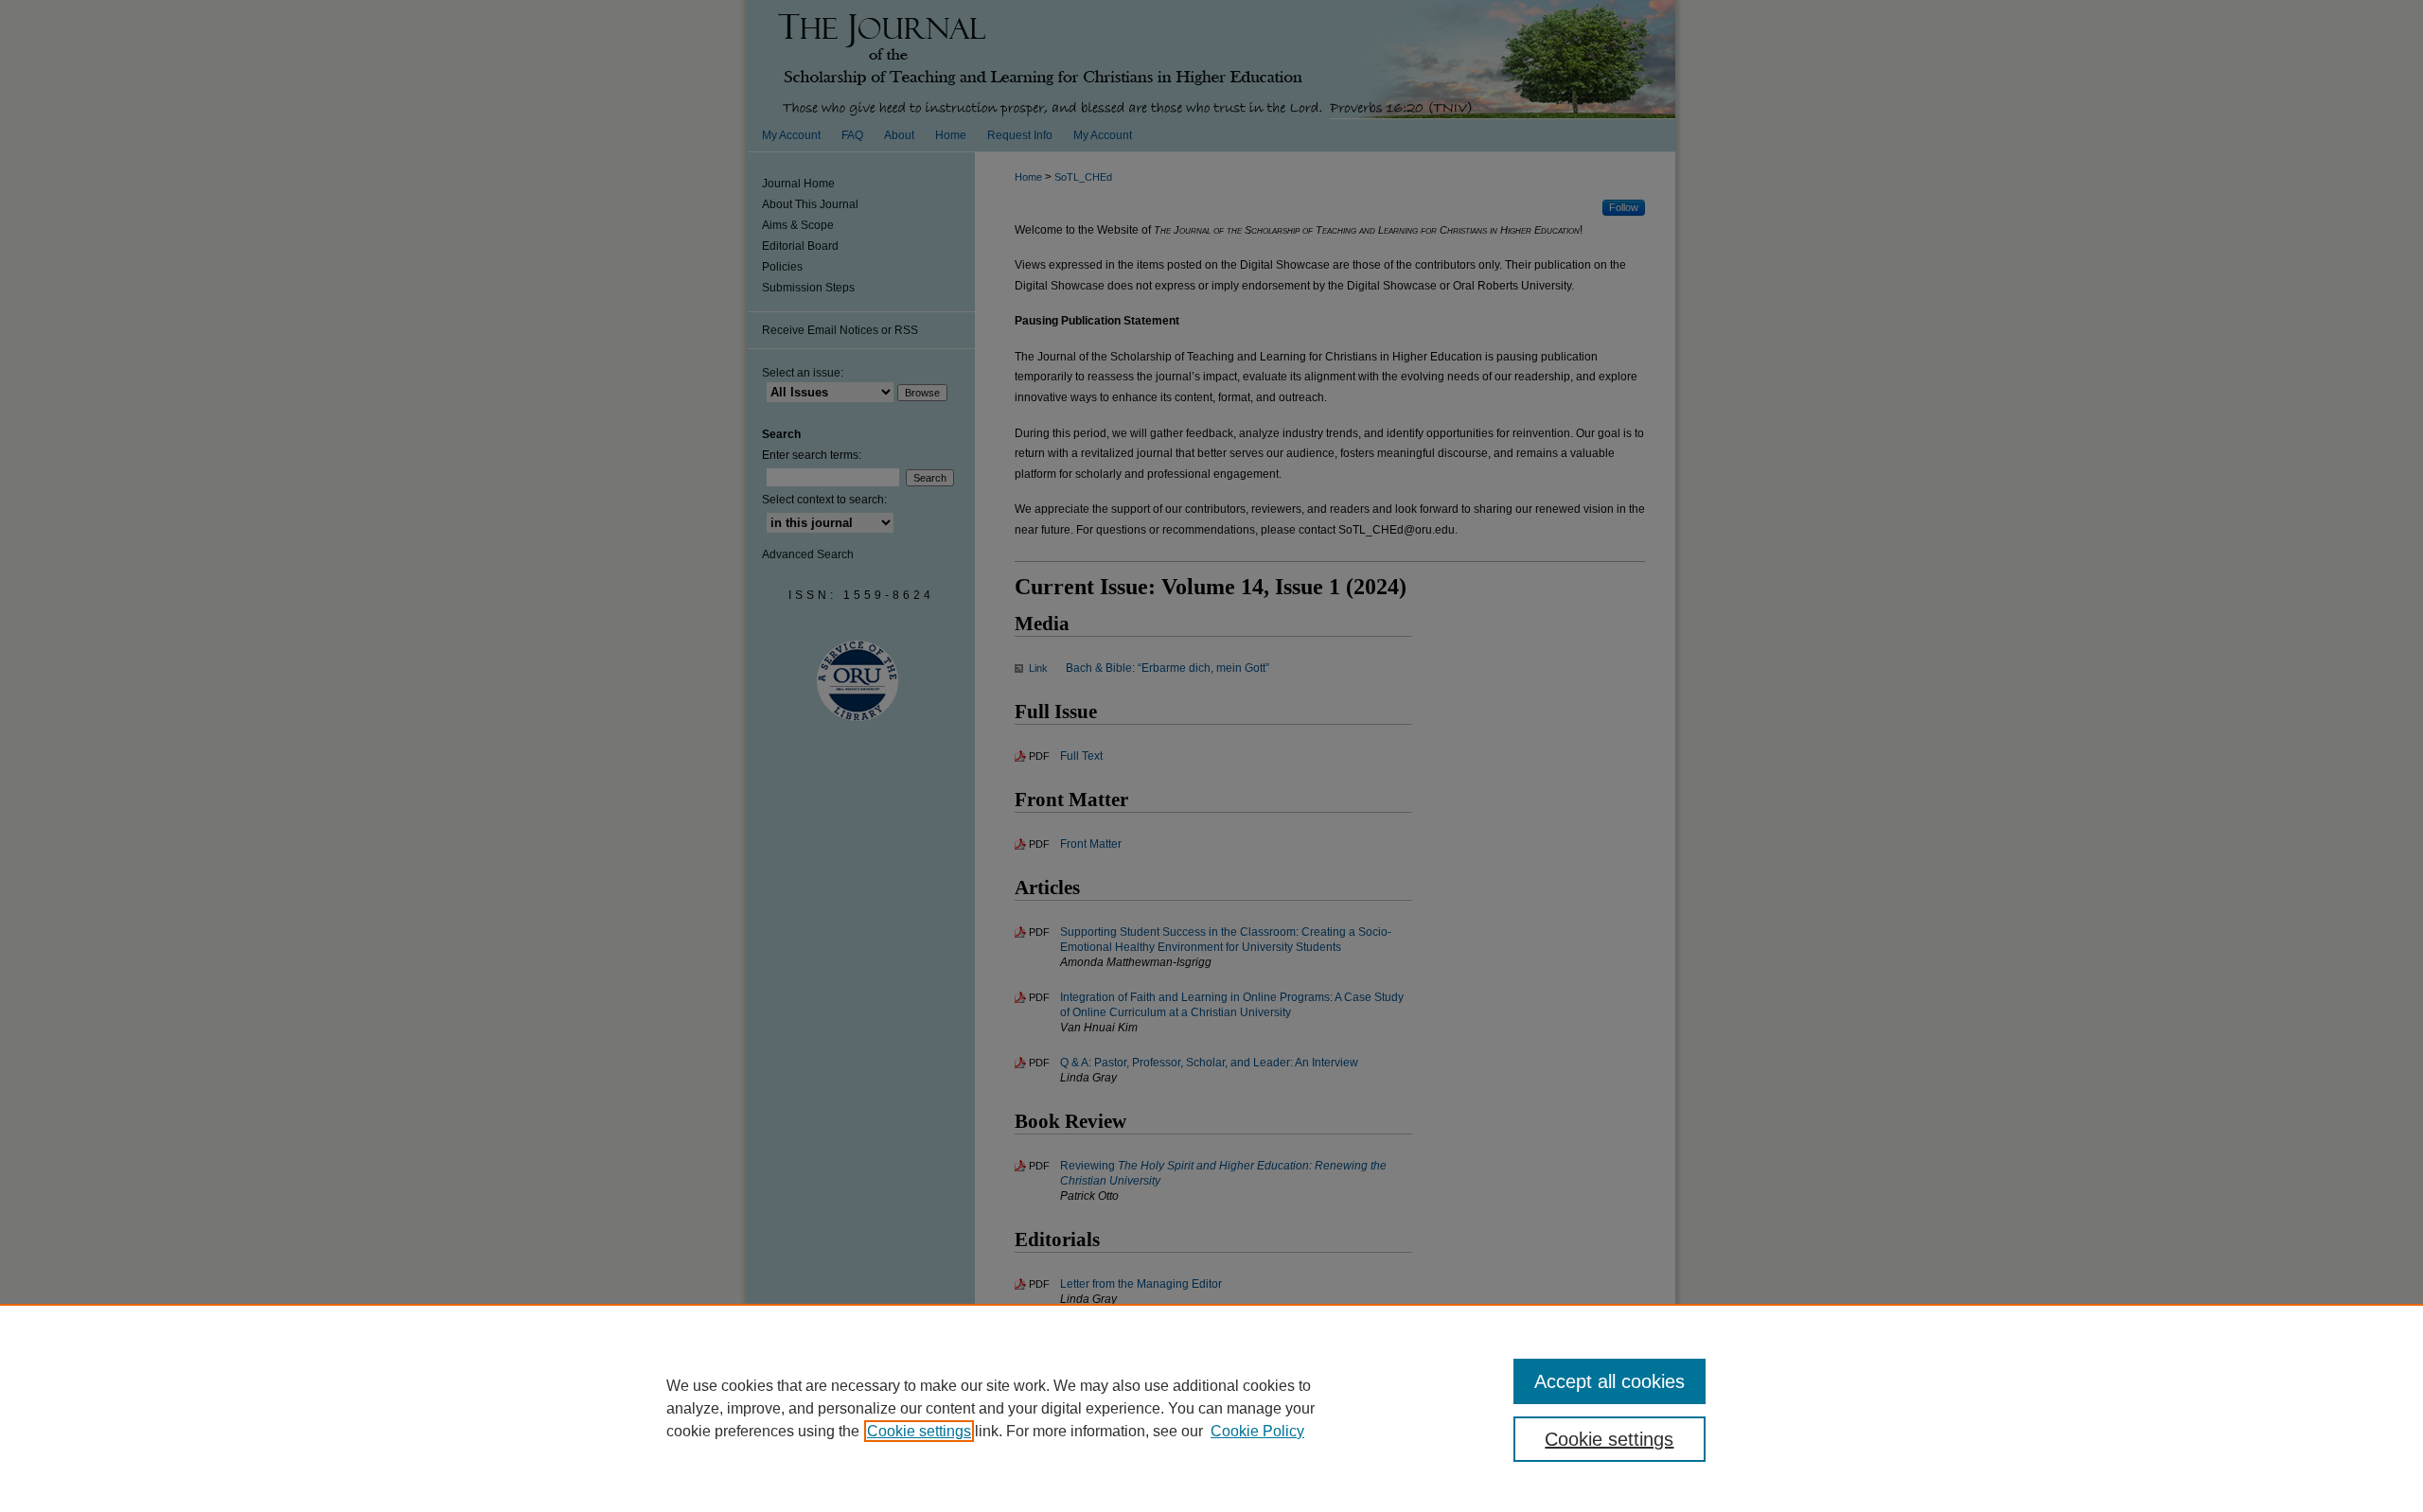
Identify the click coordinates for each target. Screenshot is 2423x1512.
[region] (1211, 1408)
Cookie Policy (1257, 1431)
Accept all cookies (1609, 1381)
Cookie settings (919, 1431)
